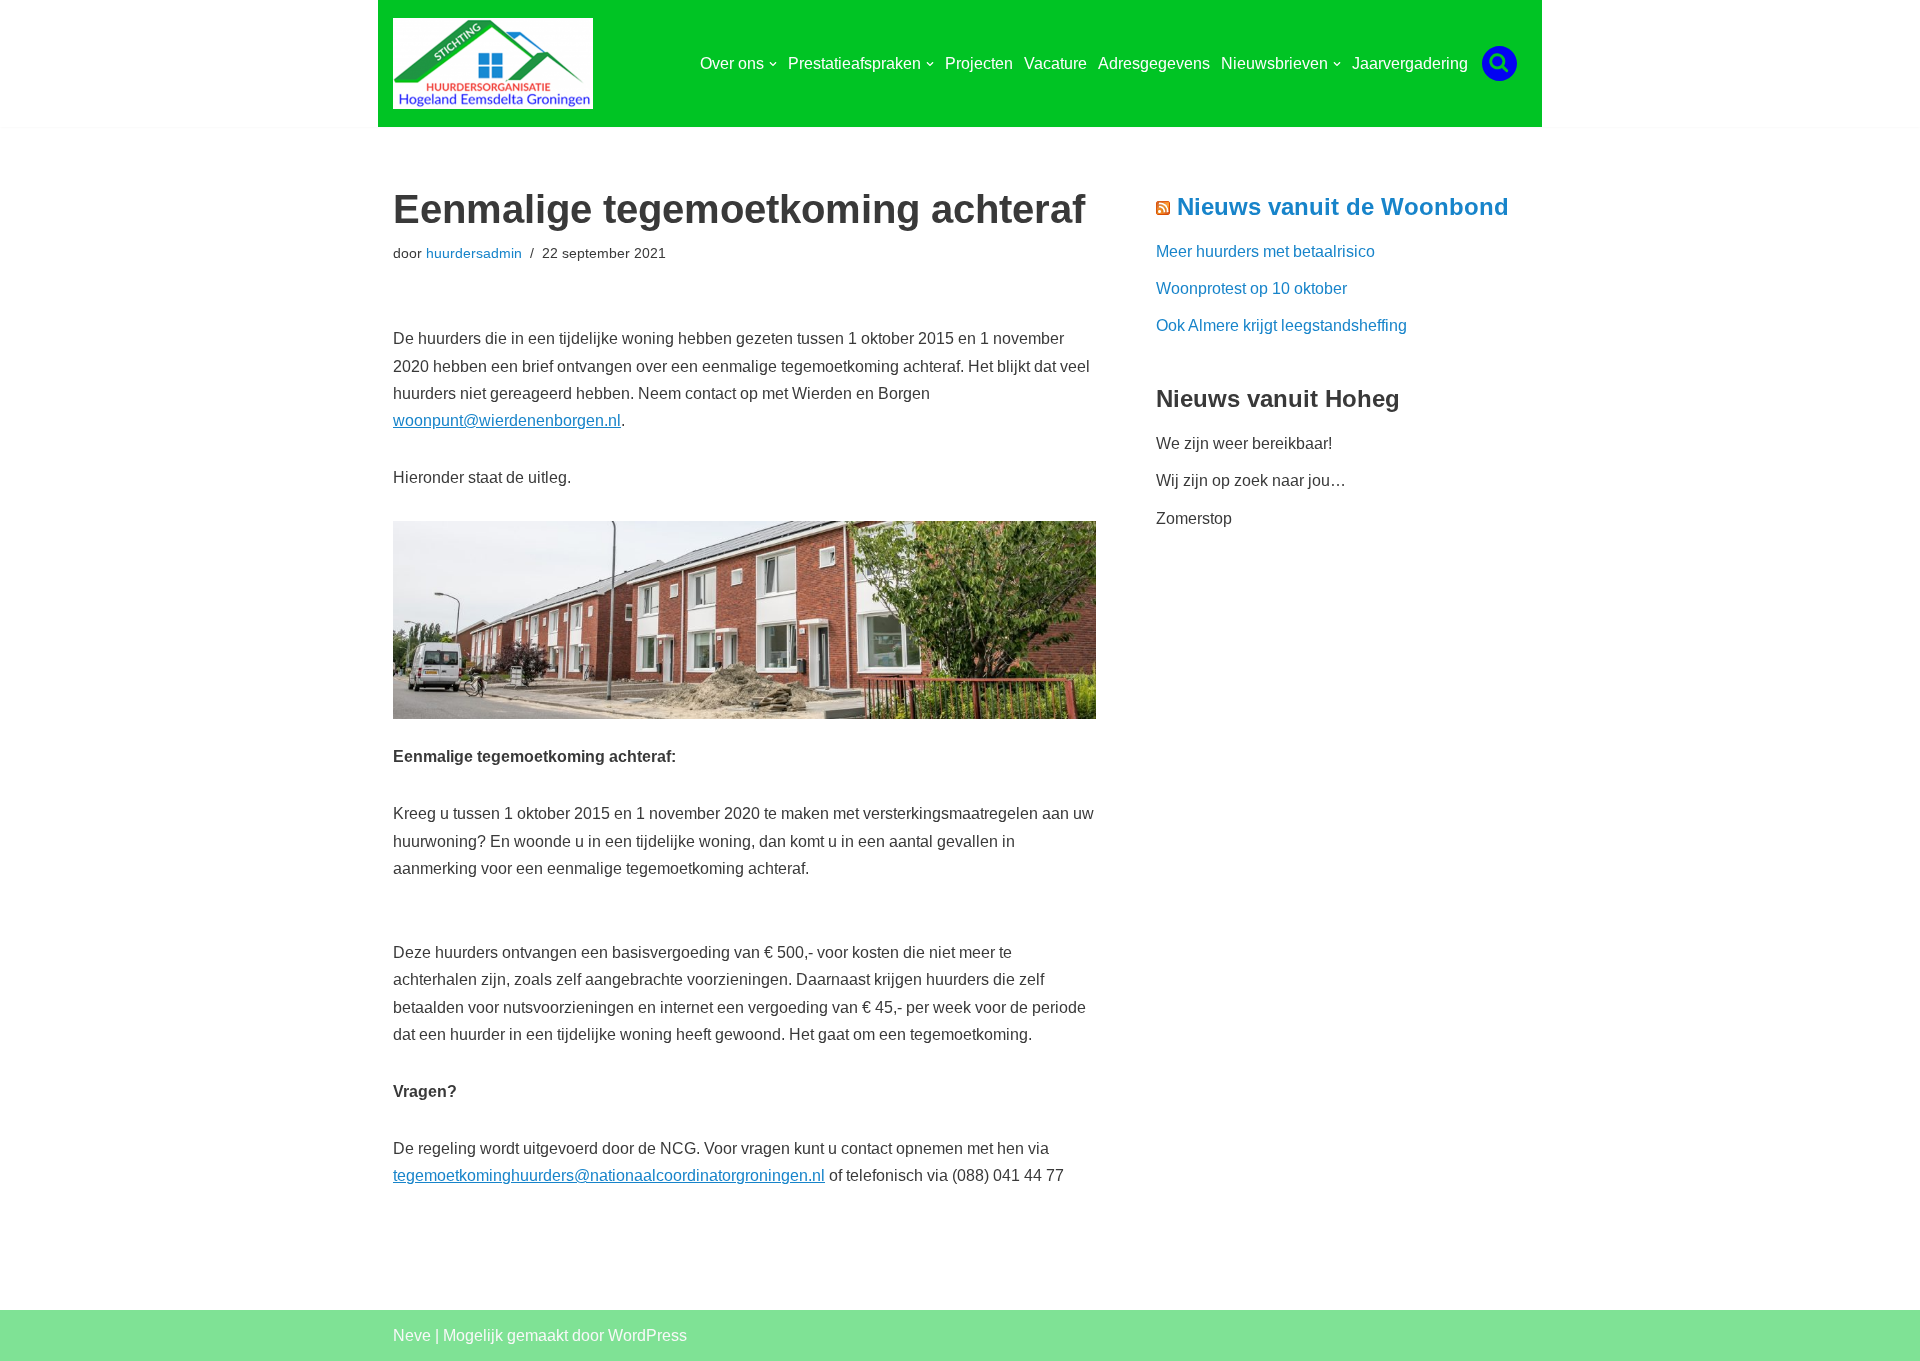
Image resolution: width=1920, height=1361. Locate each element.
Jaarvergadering (1410, 63)
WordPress (647, 1335)
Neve (412, 1335)
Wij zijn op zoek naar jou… (1251, 480)
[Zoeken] (1499, 63)
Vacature (1055, 63)
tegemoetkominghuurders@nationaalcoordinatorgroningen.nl (609, 1175)
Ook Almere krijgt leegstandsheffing (1281, 325)
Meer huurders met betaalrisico (1265, 251)
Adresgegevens (1154, 63)
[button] (773, 64)
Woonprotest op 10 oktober (1251, 288)
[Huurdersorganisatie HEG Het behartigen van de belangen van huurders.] (498, 63)
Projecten (979, 63)
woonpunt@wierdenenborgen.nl (507, 420)
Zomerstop (1194, 518)
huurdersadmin (474, 253)
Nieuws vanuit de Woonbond (1343, 206)
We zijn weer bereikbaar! (1244, 443)
